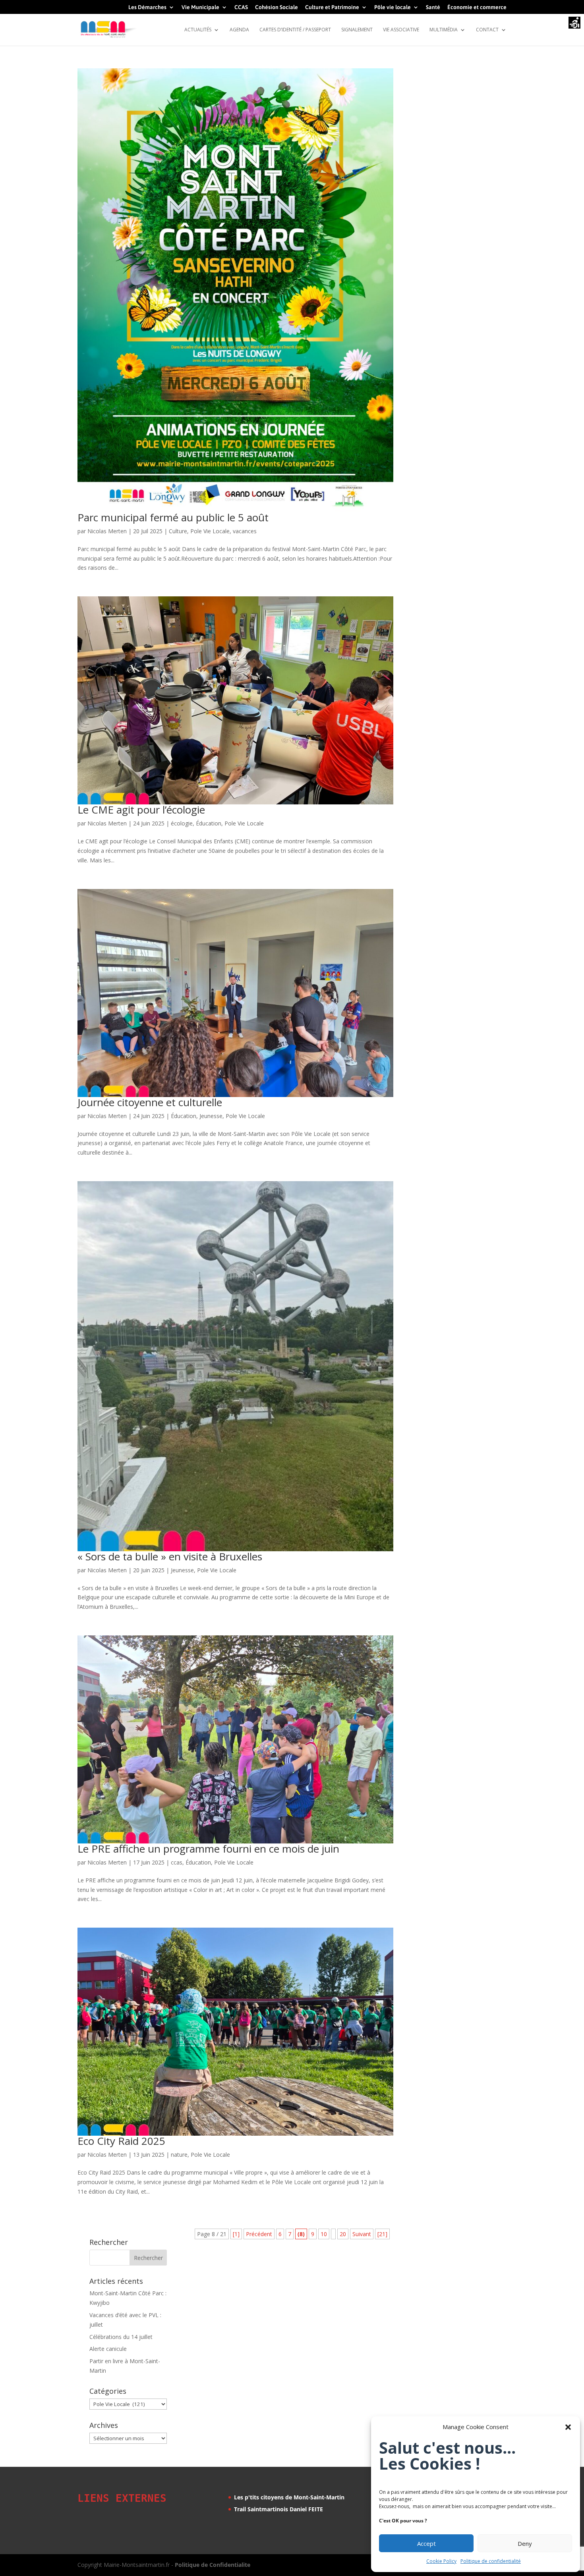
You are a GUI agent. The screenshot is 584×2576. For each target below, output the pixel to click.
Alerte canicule (108, 2349)
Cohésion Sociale (277, 7)
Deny (525, 2543)
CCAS (241, 7)
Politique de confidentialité (491, 2561)
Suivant (362, 2234)
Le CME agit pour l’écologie (141, 810)
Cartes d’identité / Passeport (295, 30)
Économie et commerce (477, 7)
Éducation (209, 823)
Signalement (357, 30)
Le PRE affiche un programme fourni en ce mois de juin (208, 1849)
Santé (433, 7)
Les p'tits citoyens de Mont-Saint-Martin (289, 2497)
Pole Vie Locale (210, 531)
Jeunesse (211, 1116)
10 (324, 2234)
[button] (568, 2427)
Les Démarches (147, 7)
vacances (245, 531)
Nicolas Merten (107, 531)
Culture (178, 531)
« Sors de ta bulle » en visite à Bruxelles (170, 1556)
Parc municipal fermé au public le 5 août (173, 517)
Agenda (239, 30)
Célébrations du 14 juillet (121, 2337)
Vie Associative (401, 30)
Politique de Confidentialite (213, 2565)
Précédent (259, 2234)
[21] (382, 2234)
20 (343, 2234)
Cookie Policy (441, 2561)
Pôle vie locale (393, 7)
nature (179, 2155)
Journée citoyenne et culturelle (150, 1102)
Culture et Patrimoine (332, 7)
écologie (182, 823)
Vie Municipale (200, 7)
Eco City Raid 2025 (121, 2141)
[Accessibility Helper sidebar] (574, 23)
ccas (177, 1862)
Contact (487, 30)
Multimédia (444, 30)
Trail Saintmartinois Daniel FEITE (278, 2509)
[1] (236, 2234)
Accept (426, 2543)
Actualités (198, 30)
